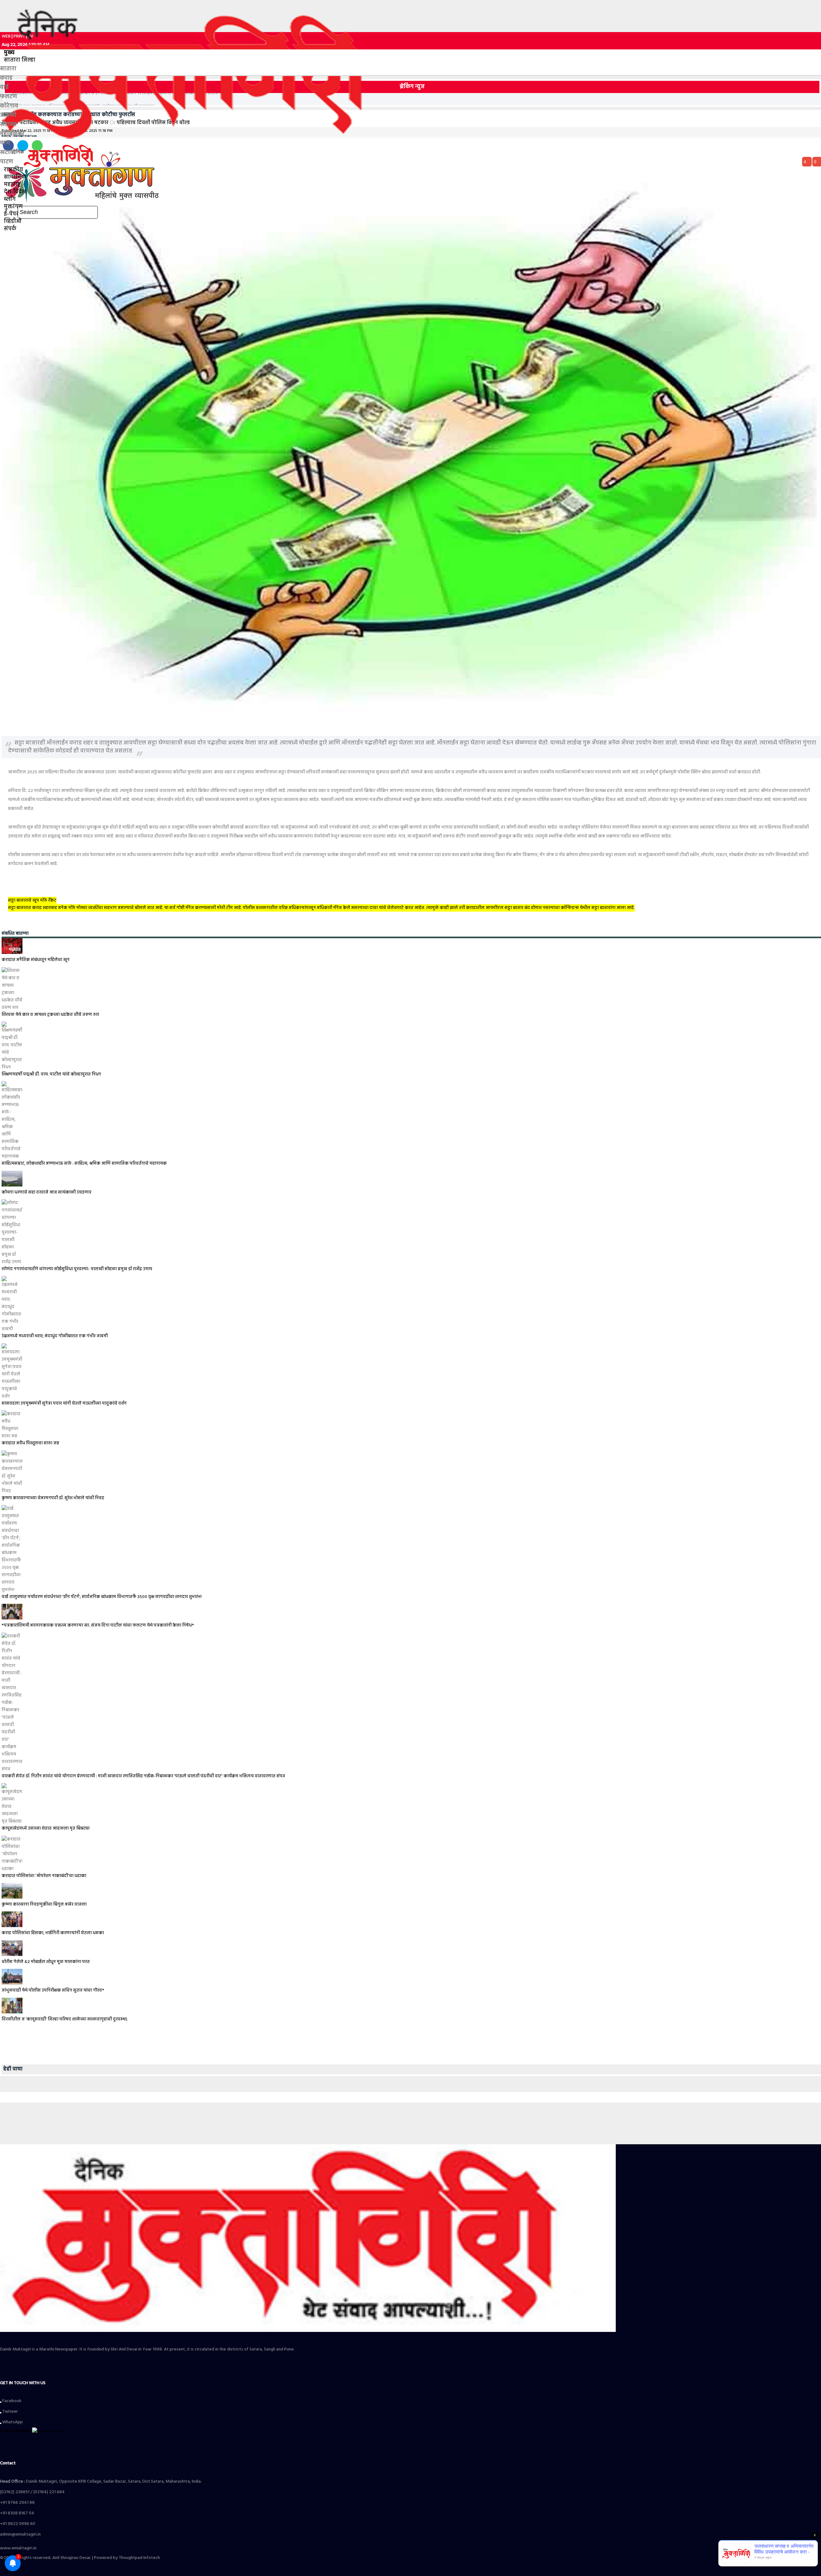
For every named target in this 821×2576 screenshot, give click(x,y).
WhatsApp (12, 2422)
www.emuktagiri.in (18, 2548)
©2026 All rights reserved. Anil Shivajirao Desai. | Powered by (59, 2558)
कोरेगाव (9, 106)
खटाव (7, 153)
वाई (4, 87)
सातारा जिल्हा (20, 60)
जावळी (8, 115)
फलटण (8, 97)
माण (5, 143)
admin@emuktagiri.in (20, 2534)
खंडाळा (8, 125)
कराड (6, 78)
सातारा (8, 69)
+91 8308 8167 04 (17, 2513)
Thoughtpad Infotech (139, 2558)
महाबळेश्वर (12, 134)
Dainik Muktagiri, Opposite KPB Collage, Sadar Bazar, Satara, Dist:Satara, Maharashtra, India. (101, 2482)
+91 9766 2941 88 (17, 2503)
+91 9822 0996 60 (18, 2524)
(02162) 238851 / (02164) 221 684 (32, 2492)
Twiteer (10, 2412)
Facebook (11, 2401)
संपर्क (10, 229)
